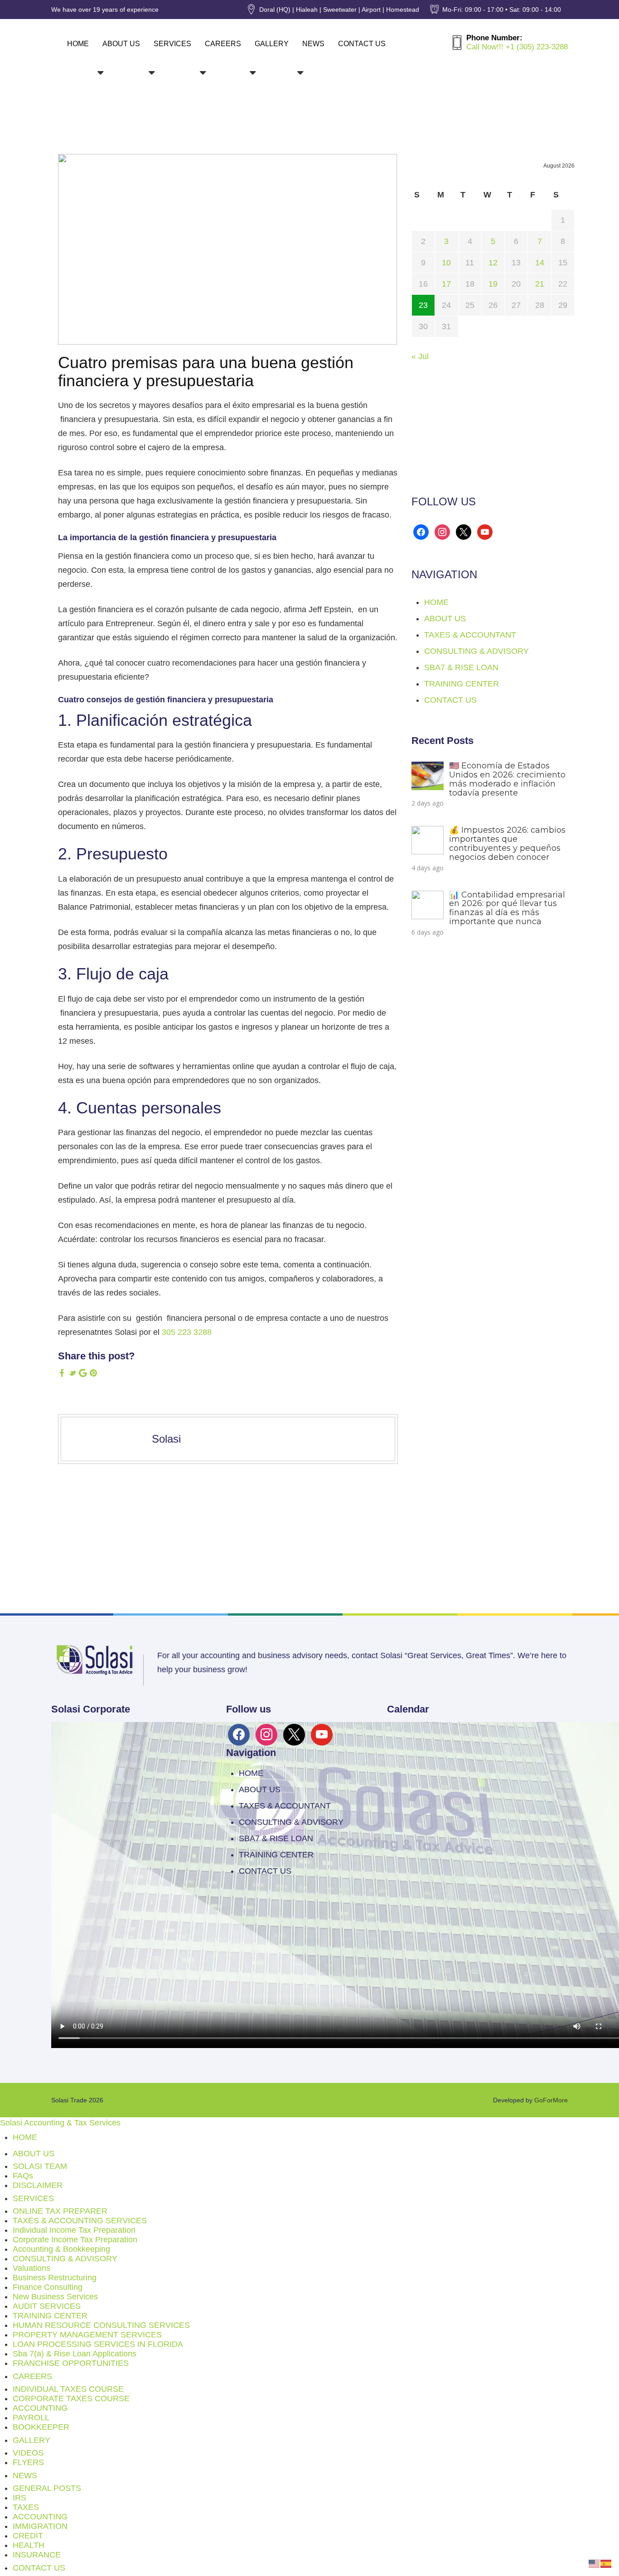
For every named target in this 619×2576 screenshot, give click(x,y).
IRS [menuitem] (19, 2498)
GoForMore (551, 2100)
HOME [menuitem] (25, 2137)
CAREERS (223, 44)
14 (540, 263)
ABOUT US (121, 44)
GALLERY (272, 44)
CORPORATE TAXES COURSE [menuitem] (71, 2399)
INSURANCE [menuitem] (37, 2555)
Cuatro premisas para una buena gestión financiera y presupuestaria (206, 372)
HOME (78, 44)
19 (493, 284)
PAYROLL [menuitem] (31, 2418)
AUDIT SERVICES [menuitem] (47, 2306)
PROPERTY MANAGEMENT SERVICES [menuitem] (87, 2335)
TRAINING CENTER (462, 684)
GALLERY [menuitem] (31, 2440)
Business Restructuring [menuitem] (55, 2278)
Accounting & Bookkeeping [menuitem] (61, 2249)
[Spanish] (606, 2563)
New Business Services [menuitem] (55, 2297)
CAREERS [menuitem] (32, 2376)
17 (446, 284)
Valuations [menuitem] (31, 2268)
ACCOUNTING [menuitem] (40, 2408)
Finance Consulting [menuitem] (48, 2287)
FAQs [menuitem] (23, 2176)
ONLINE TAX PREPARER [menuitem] (60, 2211)
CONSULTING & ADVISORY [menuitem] (65, 2259)
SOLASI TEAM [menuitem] (40, 2166)
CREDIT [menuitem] (28, 2536)
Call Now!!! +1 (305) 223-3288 (517, 47)
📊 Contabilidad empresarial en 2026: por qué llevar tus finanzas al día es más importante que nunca (507, 908)
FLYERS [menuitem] (28, 2462)
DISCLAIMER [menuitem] (38, 2185)
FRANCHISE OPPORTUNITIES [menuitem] (71, 2363)
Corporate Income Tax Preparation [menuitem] (75, 2240)
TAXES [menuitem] (26, 2507)
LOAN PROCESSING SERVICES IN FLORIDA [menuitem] (98, 2344)
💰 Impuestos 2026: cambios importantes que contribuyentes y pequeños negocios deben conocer (507, 843)
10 (446, 263)
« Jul (420, 356)
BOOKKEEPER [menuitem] (41, 2427)
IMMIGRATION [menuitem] (40, 2526)
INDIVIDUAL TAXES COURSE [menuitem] (68, 2389)
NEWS (313, 44)
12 (493, 263)
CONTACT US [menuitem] (39, 2568)
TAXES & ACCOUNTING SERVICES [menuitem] (80, 2221)
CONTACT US (362, 44)
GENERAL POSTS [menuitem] (47, 2488)
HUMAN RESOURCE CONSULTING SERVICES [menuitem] (101, 2325)
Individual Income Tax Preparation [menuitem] (74, 2230)
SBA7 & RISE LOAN (461, 667)
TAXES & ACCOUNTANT (470, 635)
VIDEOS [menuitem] (28, 2453)
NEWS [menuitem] (25, 2475)
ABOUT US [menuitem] (34, 2154)
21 (540, 284)
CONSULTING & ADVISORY (476, 651)
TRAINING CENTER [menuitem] (50, 2316)
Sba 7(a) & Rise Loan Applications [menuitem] (75, 2354)
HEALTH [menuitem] (29, 2545)
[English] (595, 2563)
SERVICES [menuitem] (33, 2198)
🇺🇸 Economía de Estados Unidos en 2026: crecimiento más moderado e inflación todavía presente (507, 779)
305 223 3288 (187, 1332)
